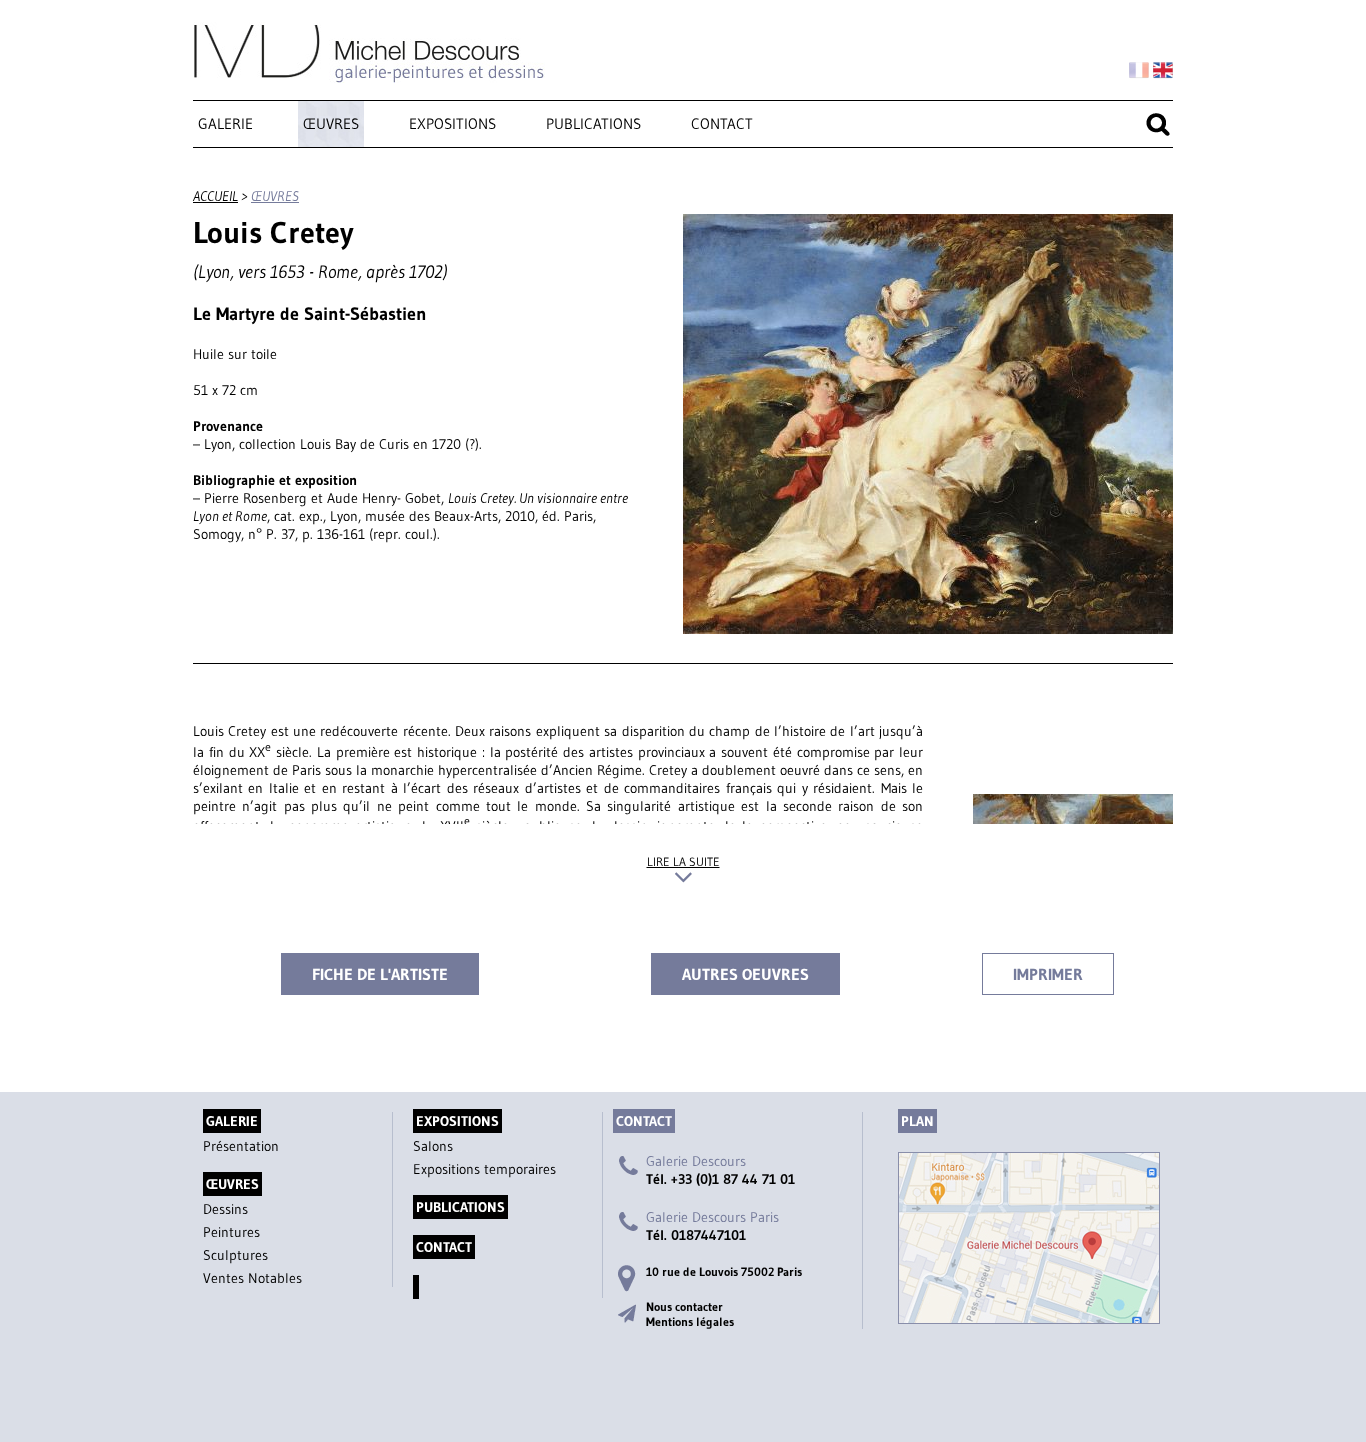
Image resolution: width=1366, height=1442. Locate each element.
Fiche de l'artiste (380, 974)
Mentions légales (690, 1321)
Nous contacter (684, 1306)
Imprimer (1048, 974)
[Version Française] (1139, 71)
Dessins (225, 1209)
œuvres (331, 123)
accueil (215, 196)
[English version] (1163, 71)
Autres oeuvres (745, 974)
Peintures (231, 1232)
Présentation (241, 1146)
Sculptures (235, 1255)
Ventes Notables (252, 1278)
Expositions (452, 123)
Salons (433, 1146)
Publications (593, 123)
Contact (722, 123)
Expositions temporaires (484, 1169)
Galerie (225, 123)
